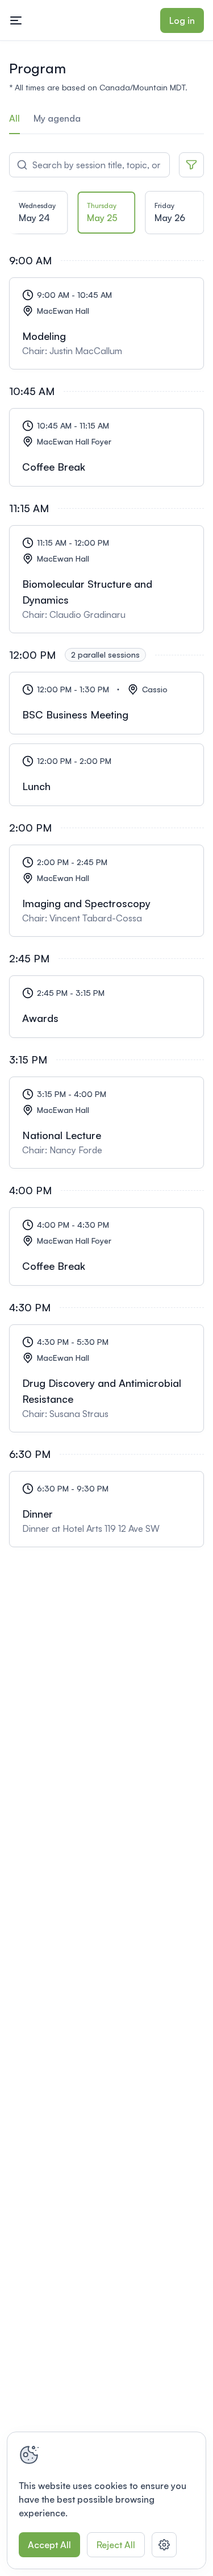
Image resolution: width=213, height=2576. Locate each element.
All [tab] (14, 118)
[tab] (39, 216)
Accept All (49, 2545)
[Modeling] (106, 323)
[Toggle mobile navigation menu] (16, 20)
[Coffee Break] (106, 447)
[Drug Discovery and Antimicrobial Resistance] (106, 1378)
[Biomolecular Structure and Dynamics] (106, 579)
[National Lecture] (106, 1123)
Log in (182, 20)
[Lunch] (106, 775)
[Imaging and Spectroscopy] (106, 891)
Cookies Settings (164, 2545)
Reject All (116, 2545)
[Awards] (106, 1007)
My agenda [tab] (57, 118)
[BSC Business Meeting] (106, 703)
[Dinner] (106, 1509)
